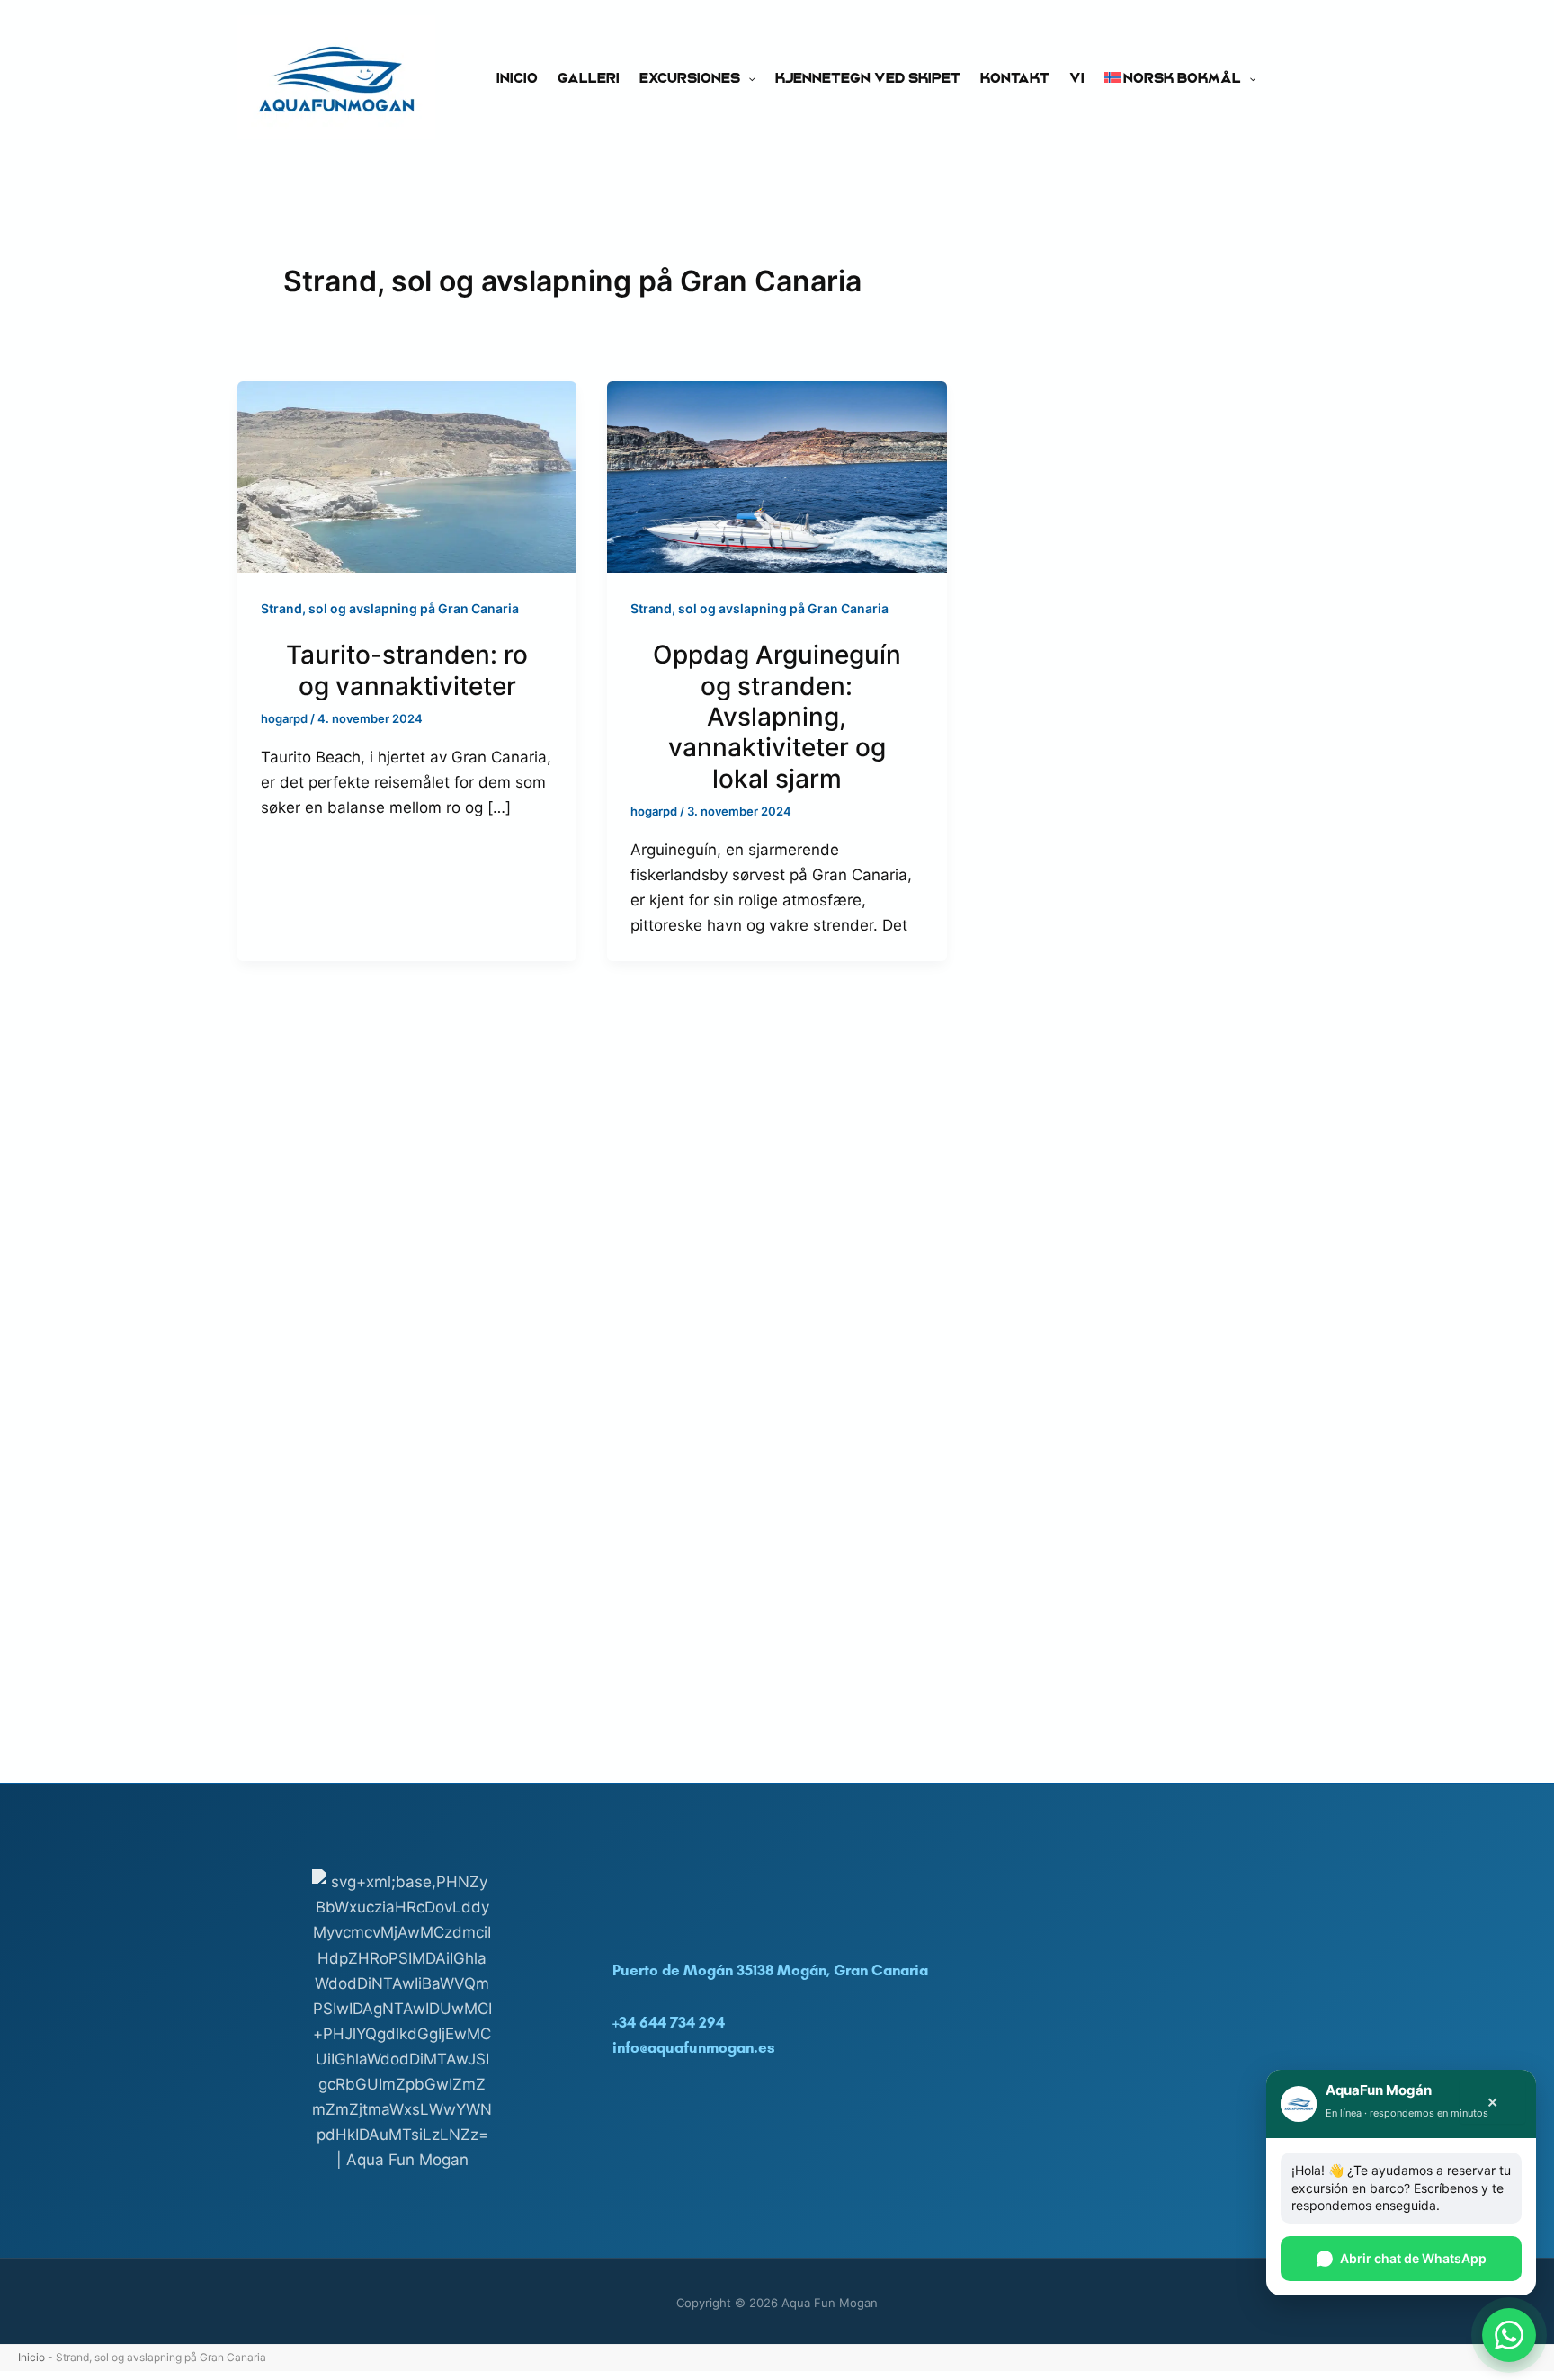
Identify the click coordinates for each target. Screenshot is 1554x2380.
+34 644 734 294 (669, 2022)
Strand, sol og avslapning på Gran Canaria (390, 608)
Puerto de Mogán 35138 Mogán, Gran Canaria (770, 1970)
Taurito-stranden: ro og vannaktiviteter (407, 670)
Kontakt (1015, 77)
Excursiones (690, 77)
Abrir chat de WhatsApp (1413, 2258)
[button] (748, 77)
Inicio (517, 77)
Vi (1077, 77)
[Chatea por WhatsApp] (1509, 2335)
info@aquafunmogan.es (694, 2047)
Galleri (589, 77)
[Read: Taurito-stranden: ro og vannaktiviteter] (407, 476)
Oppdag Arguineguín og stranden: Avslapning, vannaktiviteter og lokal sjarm (777, 717)
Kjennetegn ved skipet (868, 77)
